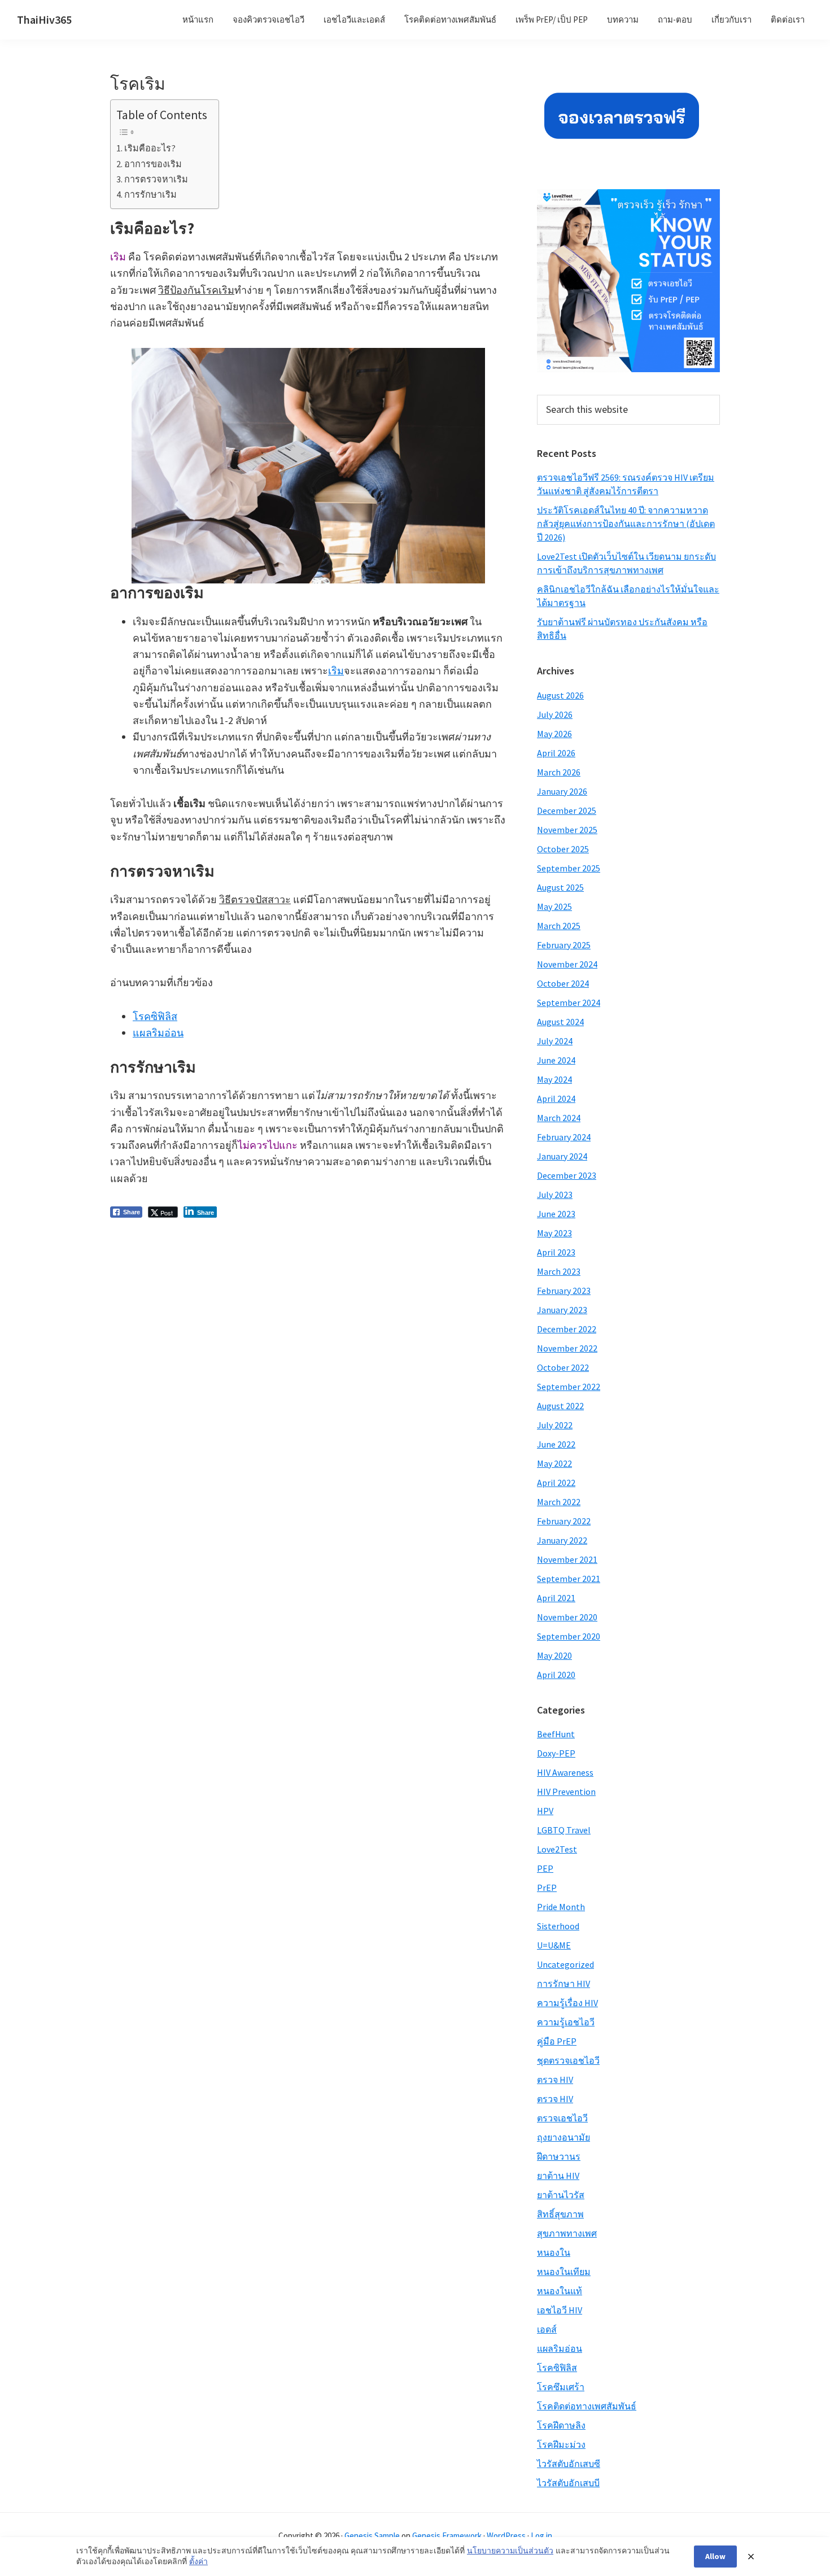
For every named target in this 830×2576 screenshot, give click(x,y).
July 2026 (555, 714)
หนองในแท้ (560, 2291)
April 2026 (556, 753)
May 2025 (554, 906)
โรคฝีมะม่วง (561, 2444)
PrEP (547, 1888)
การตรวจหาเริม (156, 179)
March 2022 (559, 1502)
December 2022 (567, 1329)
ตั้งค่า (198, 2561)
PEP (545, 1868)
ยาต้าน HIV (558, 2176)
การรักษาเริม (150, 194)
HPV (545, 1811)
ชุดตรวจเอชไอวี (568, 2060)
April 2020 (556, 1675)
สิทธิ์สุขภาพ (560, 2214)
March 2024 (559, 1118)
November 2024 (567, 964)
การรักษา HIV (563, 1984)
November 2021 (567, 1559)
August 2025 (560, 887)
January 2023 (562, 1310)
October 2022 (563, 1367)
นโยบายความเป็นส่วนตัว (510, 2551)
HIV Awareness (565, 1772)
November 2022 (567, 1348)
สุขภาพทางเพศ (567, 2233)
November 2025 (567, 830)
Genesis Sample (372, 2536)
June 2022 (556, 1444)
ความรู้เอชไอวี (566, 2022)
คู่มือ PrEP (557, 2041)
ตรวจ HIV (555, 2080)
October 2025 (563, 849)
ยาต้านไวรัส (561, 2195)
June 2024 (556, 1060)
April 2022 (556, 1483)
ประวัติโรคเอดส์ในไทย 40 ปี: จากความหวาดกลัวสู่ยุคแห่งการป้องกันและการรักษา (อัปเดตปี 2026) (626, 524)
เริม (336, 671)
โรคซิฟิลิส (155, 1016)
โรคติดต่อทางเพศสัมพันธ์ (587, 2406)
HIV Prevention (566, 1792)
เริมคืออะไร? (150, 148)
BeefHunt (556, 1734)
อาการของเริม (153, 164)
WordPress (506, 2536)
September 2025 (569, 868)
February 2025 (564, 945)
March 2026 (559, 772)
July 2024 (555, 1041)
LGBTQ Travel (564, 1830)
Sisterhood (558, 1926)
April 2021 (556, 1598)
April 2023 (556, 1252)
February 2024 (564, 1137)
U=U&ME (554, 1945)
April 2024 (556, 1099)
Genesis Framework (447, 2536)
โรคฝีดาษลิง (561, 2425)
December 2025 (567, 810)
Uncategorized (565, 1964)
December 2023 (567, 1175)
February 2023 (564, 1291)
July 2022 (555, 1425)
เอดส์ (547, 2329)
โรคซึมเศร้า (561, 2387)
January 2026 (562, 791)
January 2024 (562, 1156)
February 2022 (564, 1521)
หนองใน (554, 2252)
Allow (715, 2556)
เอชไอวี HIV (560, 2310)
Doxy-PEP (556, 1753)
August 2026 (560, 695)
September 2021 (569, 1579)
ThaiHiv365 (44, 19)
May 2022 (554, 1463)
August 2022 (560, 1406)
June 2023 (556, 1214)
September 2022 (569, 1387)
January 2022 (562, 1540)
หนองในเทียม (564, 2272)
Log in (541, 2536)
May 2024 (554, 1079)
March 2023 (559, 1271)
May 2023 (554, 1233)
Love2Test (557, 1849)
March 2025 (559, 926)
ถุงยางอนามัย (563, 2137)
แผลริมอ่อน (158, 1033)
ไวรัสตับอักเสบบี (568, 2483)
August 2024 (560, 1022)
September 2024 (569, 1002)
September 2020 (569, 1636)
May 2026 (554, 734)
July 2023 (555, 1195)
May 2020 (554, 1655)
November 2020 (567, 1617)
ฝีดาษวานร (559, 2156)
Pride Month (561, 1907)
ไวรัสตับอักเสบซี (569, 2464)
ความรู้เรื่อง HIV (567, 2003)
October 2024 (563, 983)
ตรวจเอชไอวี (562, 2118)
